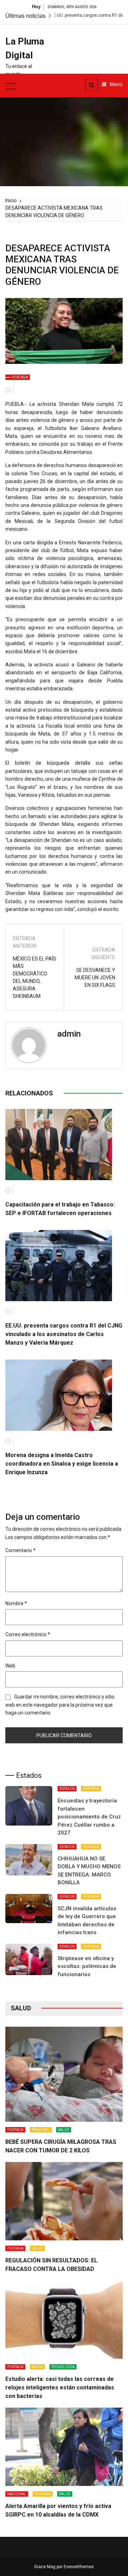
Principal (41, 2130)
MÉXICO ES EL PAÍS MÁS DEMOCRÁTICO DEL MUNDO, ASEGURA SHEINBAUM (34, 977)
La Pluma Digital (25, 48)
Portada (20, 377)
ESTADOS (67, 1789)
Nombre (16, 1603)
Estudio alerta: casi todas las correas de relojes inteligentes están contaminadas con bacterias (60, 2387)
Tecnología (63, 2367)
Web (10, 1666)
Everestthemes (79, 2567)
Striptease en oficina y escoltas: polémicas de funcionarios (87, 1966)
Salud (64, 2130)
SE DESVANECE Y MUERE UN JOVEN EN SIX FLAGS (95, 978)
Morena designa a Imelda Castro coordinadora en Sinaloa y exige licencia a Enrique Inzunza (62, 1464)
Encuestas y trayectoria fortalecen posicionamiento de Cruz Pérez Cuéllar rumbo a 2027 (89, 1817)
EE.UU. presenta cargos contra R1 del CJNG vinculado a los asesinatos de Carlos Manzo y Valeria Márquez (64, 1334)
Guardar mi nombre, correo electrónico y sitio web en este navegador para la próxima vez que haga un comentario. (60, 1705)
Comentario (20, 1550)
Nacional (17, 2494)
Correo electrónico (28, 1634)
